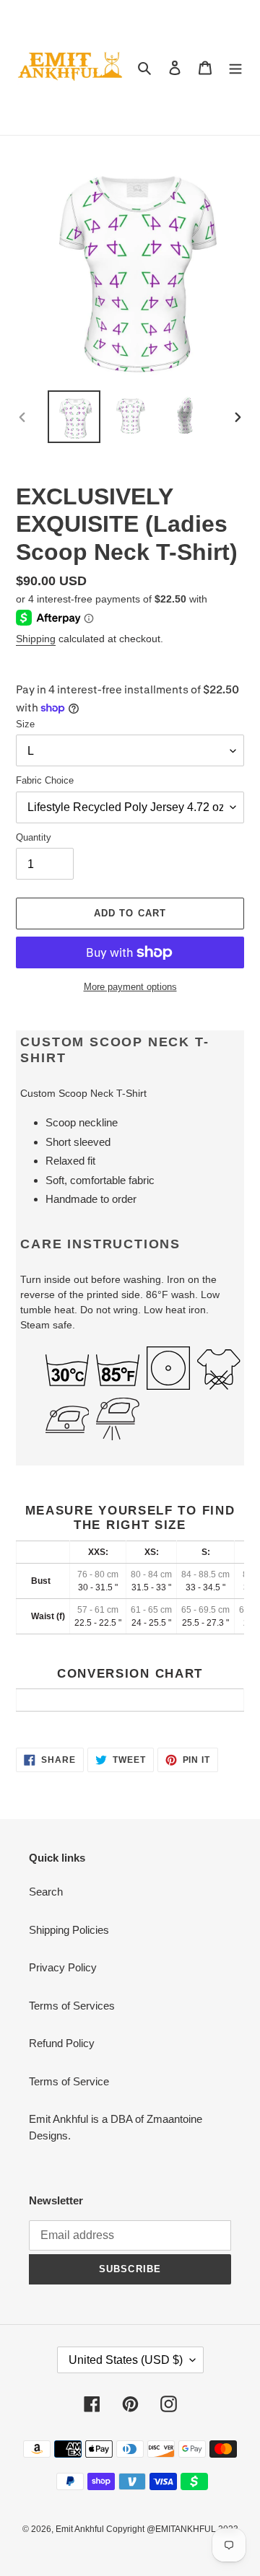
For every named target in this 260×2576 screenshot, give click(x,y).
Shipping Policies (69, 1930)
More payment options (130, 987)
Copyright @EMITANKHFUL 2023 (172, 2529)
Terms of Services (72, 2006)
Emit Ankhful (81, 2529)
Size (25, 724)
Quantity (34, 837)
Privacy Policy (63, 1967)
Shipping (36, 639)
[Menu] (235, 67)
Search (46, 1892)
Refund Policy (62, 2043)
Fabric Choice (45, 780)
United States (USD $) (126, 2360)
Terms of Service (69, 2081)
